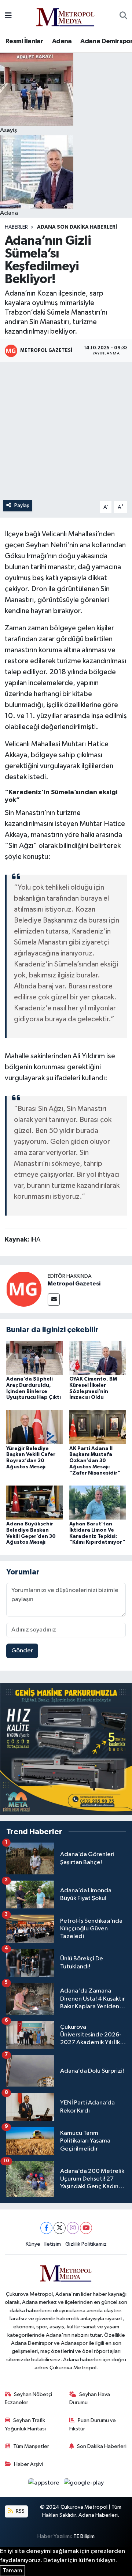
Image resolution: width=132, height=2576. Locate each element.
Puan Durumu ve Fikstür (93, 2424)
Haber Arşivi (28, 2464)
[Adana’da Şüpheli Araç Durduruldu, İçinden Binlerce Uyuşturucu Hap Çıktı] (35, 1357)
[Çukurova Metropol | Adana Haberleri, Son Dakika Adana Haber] (66, 16)
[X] (60, 2228)
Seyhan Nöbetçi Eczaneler (29, 2398)
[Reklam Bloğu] (66, 1749)
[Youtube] (86, 2228)
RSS (20, 2511)
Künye (33, 2244)
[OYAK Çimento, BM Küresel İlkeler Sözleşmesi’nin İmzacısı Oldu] (98, 1357)
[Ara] (123, 16)
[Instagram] (73, 2228)
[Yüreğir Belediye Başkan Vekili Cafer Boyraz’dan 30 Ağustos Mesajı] (35, 1427)
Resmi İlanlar (24, 41)
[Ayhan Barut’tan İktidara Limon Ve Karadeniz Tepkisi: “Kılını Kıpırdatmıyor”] (98, 1503)
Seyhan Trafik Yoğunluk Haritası (25, 2424)
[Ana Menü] (8, 16)
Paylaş (22, 505)
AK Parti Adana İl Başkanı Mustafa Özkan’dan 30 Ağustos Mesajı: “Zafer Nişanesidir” (95, 1461)
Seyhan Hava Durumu (90, 2398)
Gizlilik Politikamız (86, 2244)
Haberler (16, 227)
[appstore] (45, 2484)
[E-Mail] (54, 1300)
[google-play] (84, 2484)
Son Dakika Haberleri (102, 2446)
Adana (62, 41)
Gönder (22, 1651)
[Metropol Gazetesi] (24, 1289)
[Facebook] (46, 2228)
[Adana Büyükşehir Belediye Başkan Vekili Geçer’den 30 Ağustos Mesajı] (35, 1503)
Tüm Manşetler (31, 2446)
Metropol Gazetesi (74, 1284)
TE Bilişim (84, 2536)
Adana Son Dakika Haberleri (77, 227)
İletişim (53, 2244)
